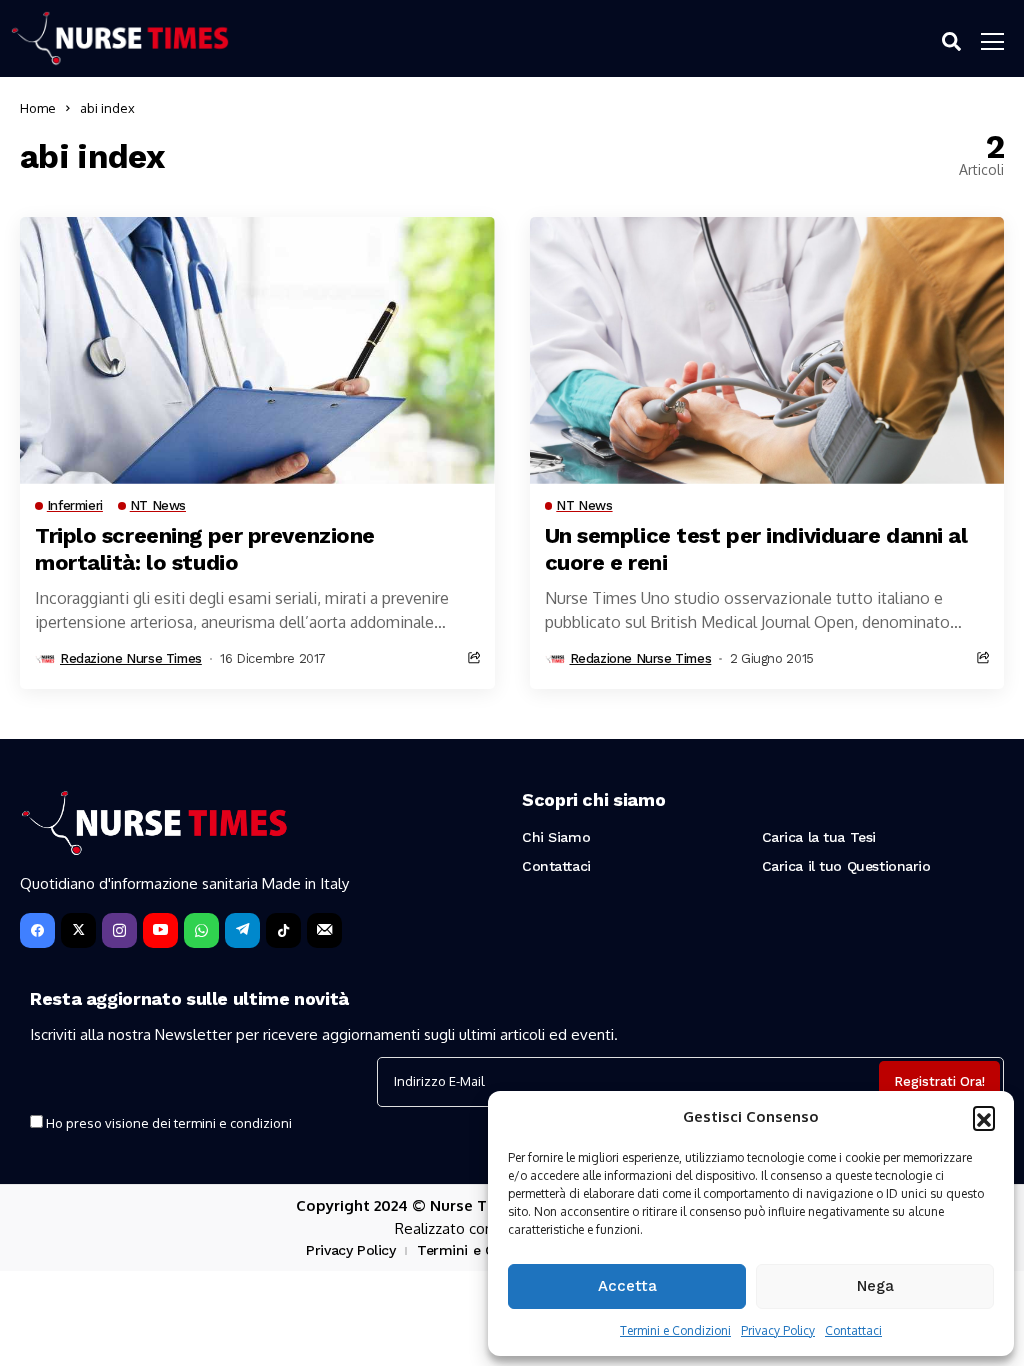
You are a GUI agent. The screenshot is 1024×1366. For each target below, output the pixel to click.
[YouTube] (160, 930)
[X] (78, 930)
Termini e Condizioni (675, 1330)
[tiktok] (283, 930)
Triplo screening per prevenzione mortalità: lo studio (205, 548)
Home (38, 108)
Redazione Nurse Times (131, 658)
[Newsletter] (324, 930)
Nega (875, 1286)
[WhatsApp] (201, 930)
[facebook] (37, 930)
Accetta (627, 1286)
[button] (984, 1117)
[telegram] (242, 930)
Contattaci (853, 1330)
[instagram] (119, 930)
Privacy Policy (778, 1330)
